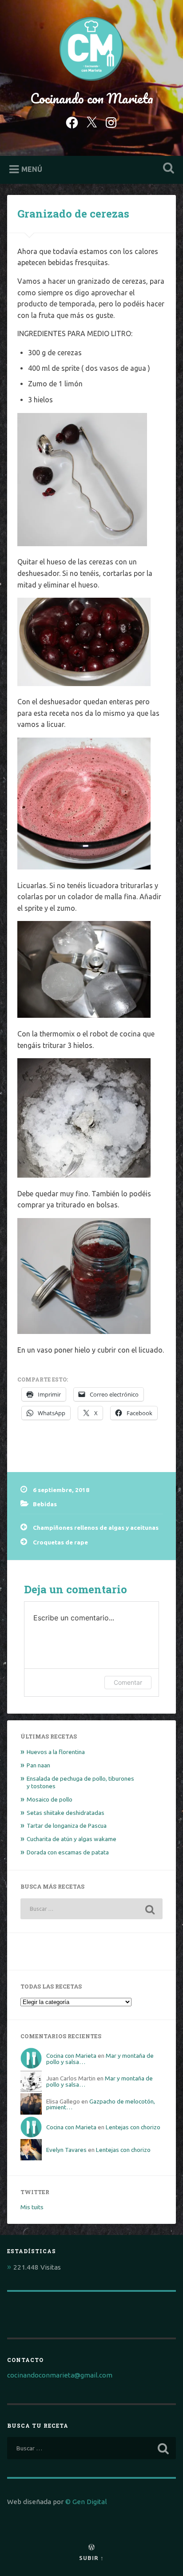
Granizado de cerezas (73, 214)
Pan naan (38, 1765)
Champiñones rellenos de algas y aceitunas (96, 1528)
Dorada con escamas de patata (68, 1852)
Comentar (128, 1682)
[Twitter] (91, 121)
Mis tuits (32, 2207)
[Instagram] (111, 121)
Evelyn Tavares (66, 2150)
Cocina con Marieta (71, 2056)
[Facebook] (72, 121)
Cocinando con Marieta (92, 98)
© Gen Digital (86, 2502)
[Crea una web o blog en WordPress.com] (91, 2548)
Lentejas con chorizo (133, 2127)
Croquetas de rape (60, 1542)
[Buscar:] (91, 1909)
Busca (167, 169)
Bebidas (45, 1504)
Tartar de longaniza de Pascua (67, 1826)
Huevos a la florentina (56, 1752)
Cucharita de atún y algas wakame (72, 1839)
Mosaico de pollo (50, 1799)
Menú (32, 169)
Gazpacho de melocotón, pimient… (101, 2104)
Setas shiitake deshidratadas (66, 1813)
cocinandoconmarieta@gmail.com (60, 2375)
